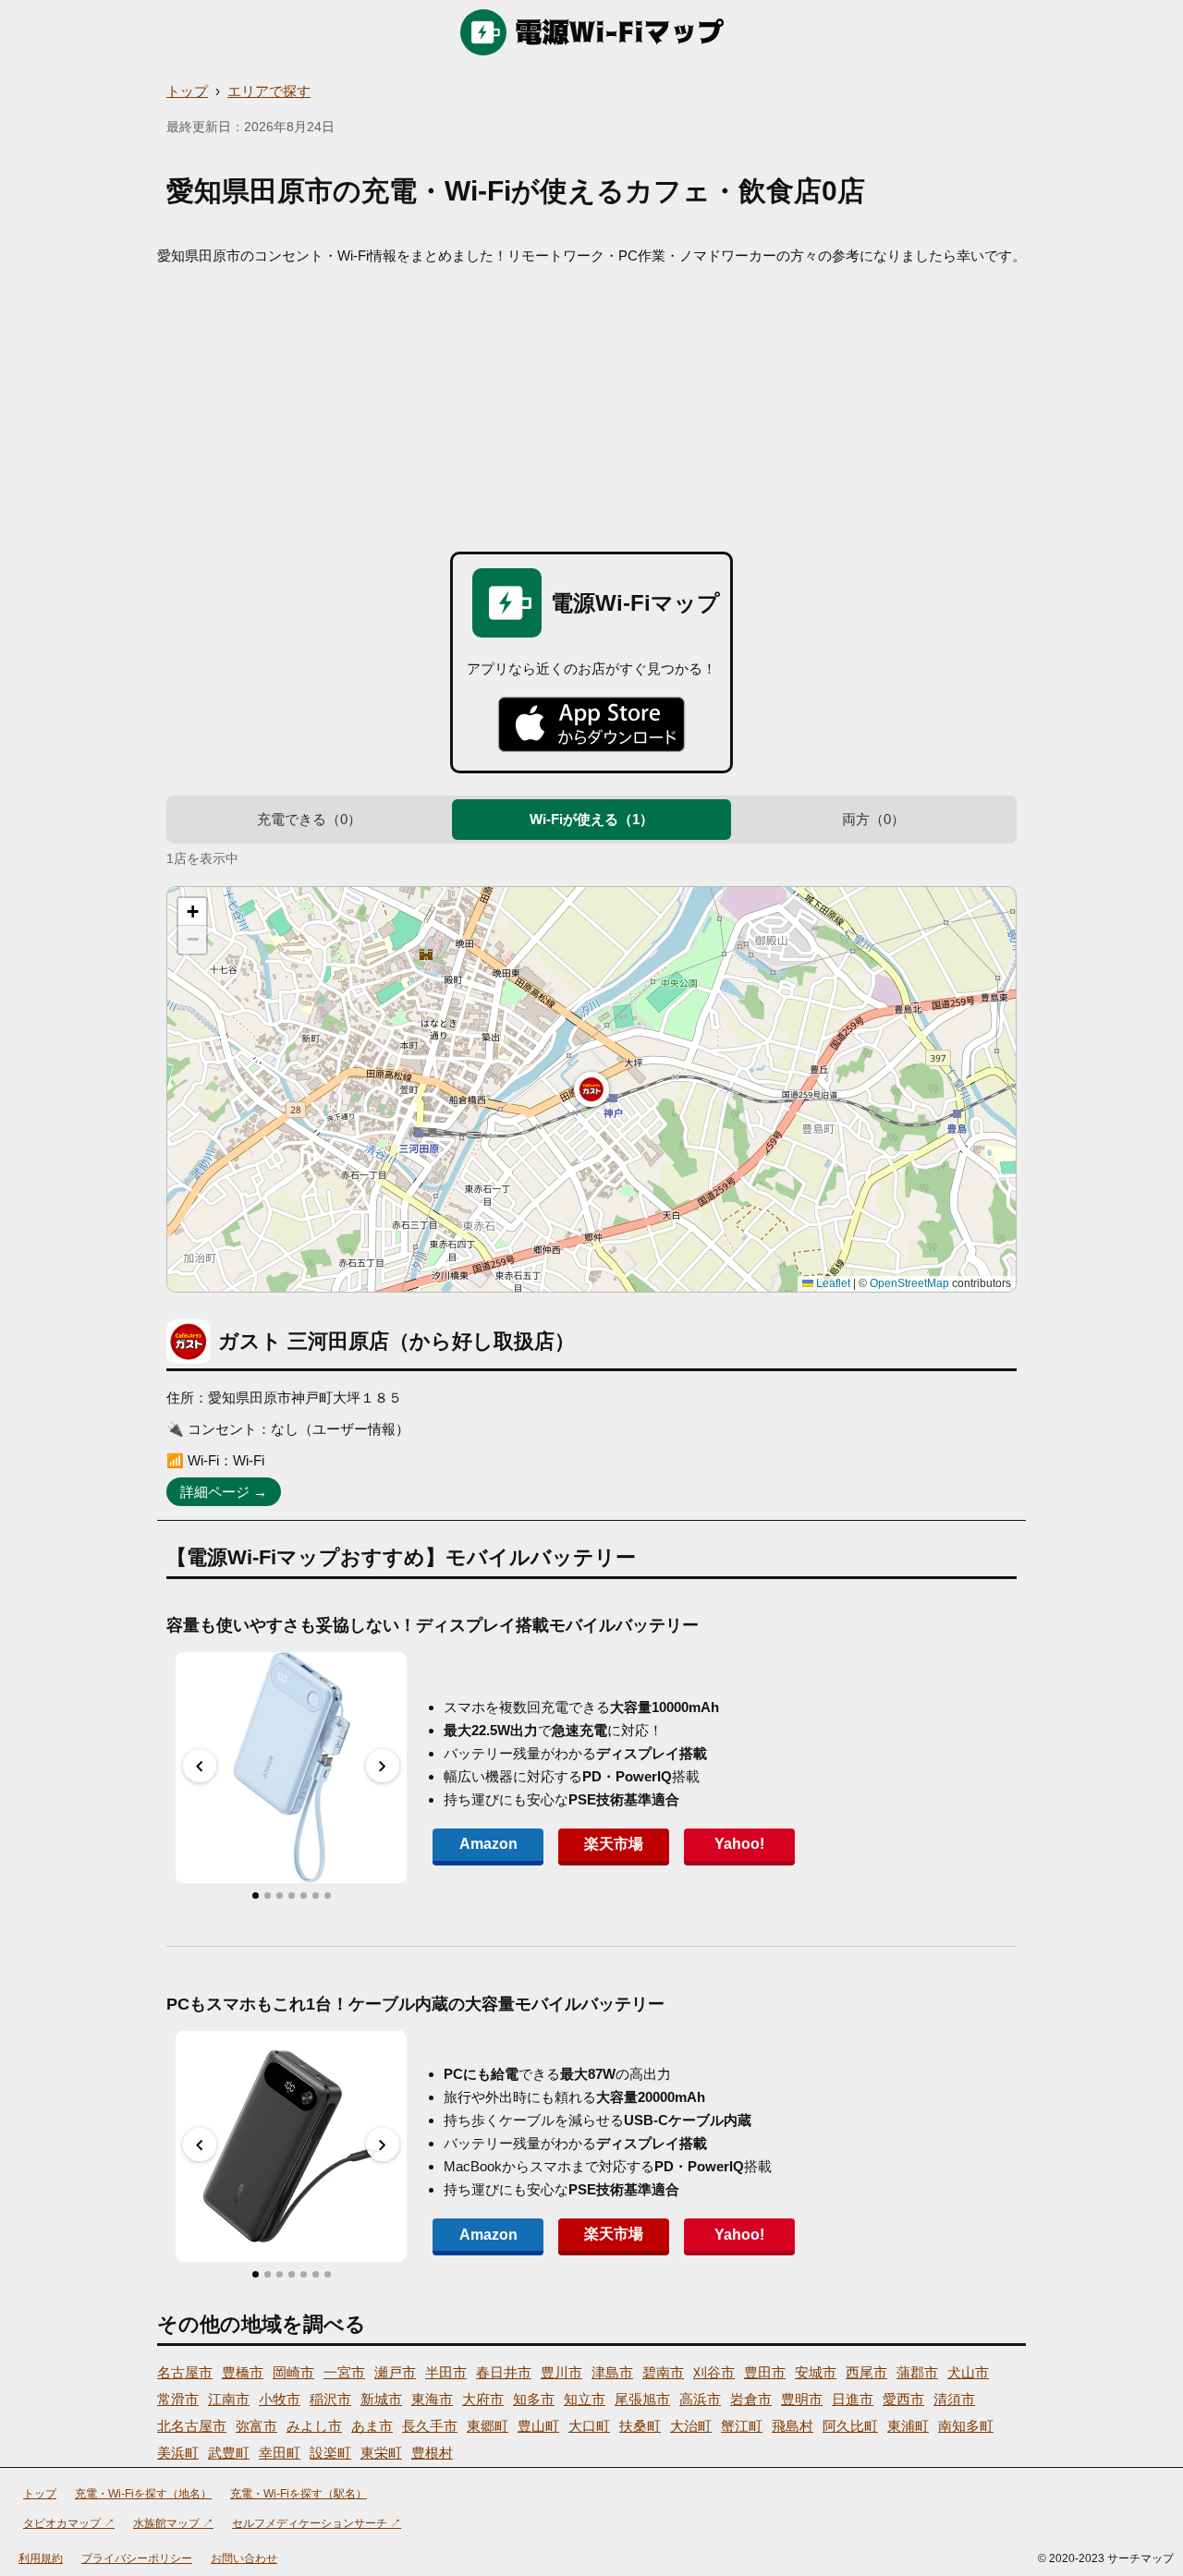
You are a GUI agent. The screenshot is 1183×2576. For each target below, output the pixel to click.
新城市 (381, 2399)
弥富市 (256, 2426)
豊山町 (538, 2426)
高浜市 (700, 2399)
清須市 (954, 2399)
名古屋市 (185, 2372)
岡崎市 (293, 2372)
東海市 (432, 2399)
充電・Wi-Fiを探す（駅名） (299, 2494)
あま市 (372, 2426)
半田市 (446, 2372)
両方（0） (873, 819)
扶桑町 (640, 2426)
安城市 (816, 2372)
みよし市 (314, 2426)
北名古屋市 (192, 2426)
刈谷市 (714, 2372)
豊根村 (432, 2453)
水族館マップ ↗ (173, 2523)
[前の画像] (200, 1766)
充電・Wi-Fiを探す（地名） (143, 2494)
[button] (591, 1089)
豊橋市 (243, 2372)
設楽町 (330, 2453)
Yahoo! (739, 1844)
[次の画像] (383, 1766)
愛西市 (903, 2399)
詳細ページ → (224, 1492)
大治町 (691, 2426)
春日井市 (504, 2372)
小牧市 (280, 2399)
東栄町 (381, 2453)
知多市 (534, 2399)
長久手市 (430, 2426)
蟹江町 (742, 2426)
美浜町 (178, 2453)
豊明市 (802, 2399)
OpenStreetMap (909, 1283)
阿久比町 (850, 2426)
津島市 (612, 2372)
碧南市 (663, 2372)
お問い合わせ (244, 2558)
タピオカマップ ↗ (69, 2523)
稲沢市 (330, 2399)
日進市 (853, 2399)
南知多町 (966, 2426)
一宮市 (344, 2372)
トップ (187, 91)
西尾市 (866, 2372)
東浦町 (908, 2426)
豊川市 (561, 2372)
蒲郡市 (917, 2372)
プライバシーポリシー (137, 2558)
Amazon (488, 1844)
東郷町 (488, 2426)
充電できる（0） (309, 819)
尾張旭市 (642, 2399)
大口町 (589, 2426)
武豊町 (229, 2453)
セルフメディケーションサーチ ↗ (317, 2523)
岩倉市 (751, 2399)
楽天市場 (614, 1844)
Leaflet (832, 1283)
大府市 (483, 2399)
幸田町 (280, 2453)
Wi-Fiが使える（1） (591, 819)
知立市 (585, 2399)
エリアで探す (269, 91)
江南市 (229, 2399)
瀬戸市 (395, 2372)
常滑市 (178, 2399)
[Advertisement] (591, 404)
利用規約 (41, 2558)
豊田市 (765, 2372)
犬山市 (968, 2372)
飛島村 (793, 2426)
